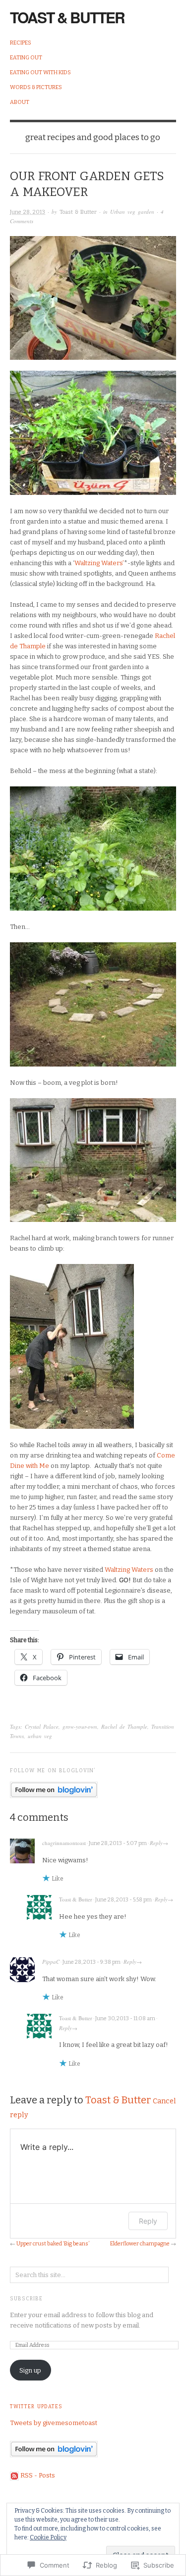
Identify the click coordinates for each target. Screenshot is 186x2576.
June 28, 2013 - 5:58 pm (124, 1900)
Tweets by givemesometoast (54, 2423)
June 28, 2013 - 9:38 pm (92, 1962)
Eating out (26, 58)
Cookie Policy (48, 2537)
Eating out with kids (40, 73)
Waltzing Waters (129, 1570)
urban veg (40, 1736)
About (20, 102)
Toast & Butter (67, 17)
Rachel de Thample (124, 1726)
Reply (156, 1843)
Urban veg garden (132, 212)
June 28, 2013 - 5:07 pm (118, 1843)
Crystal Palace (42, 1726)
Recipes (21, 43)
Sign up (30, 2370)
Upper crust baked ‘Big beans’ (53, 2244)
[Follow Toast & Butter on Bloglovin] (54, 1789)
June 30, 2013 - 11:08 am (125, 2018)
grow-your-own (80, 1726)
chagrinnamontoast (64, 1843)
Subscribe (26, 2299)
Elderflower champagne (140, 2244)
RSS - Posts (38, 2475)
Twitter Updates (36, 2407)
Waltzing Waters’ (99, 563)
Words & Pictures (36, 87)
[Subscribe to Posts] (14, 2475)
